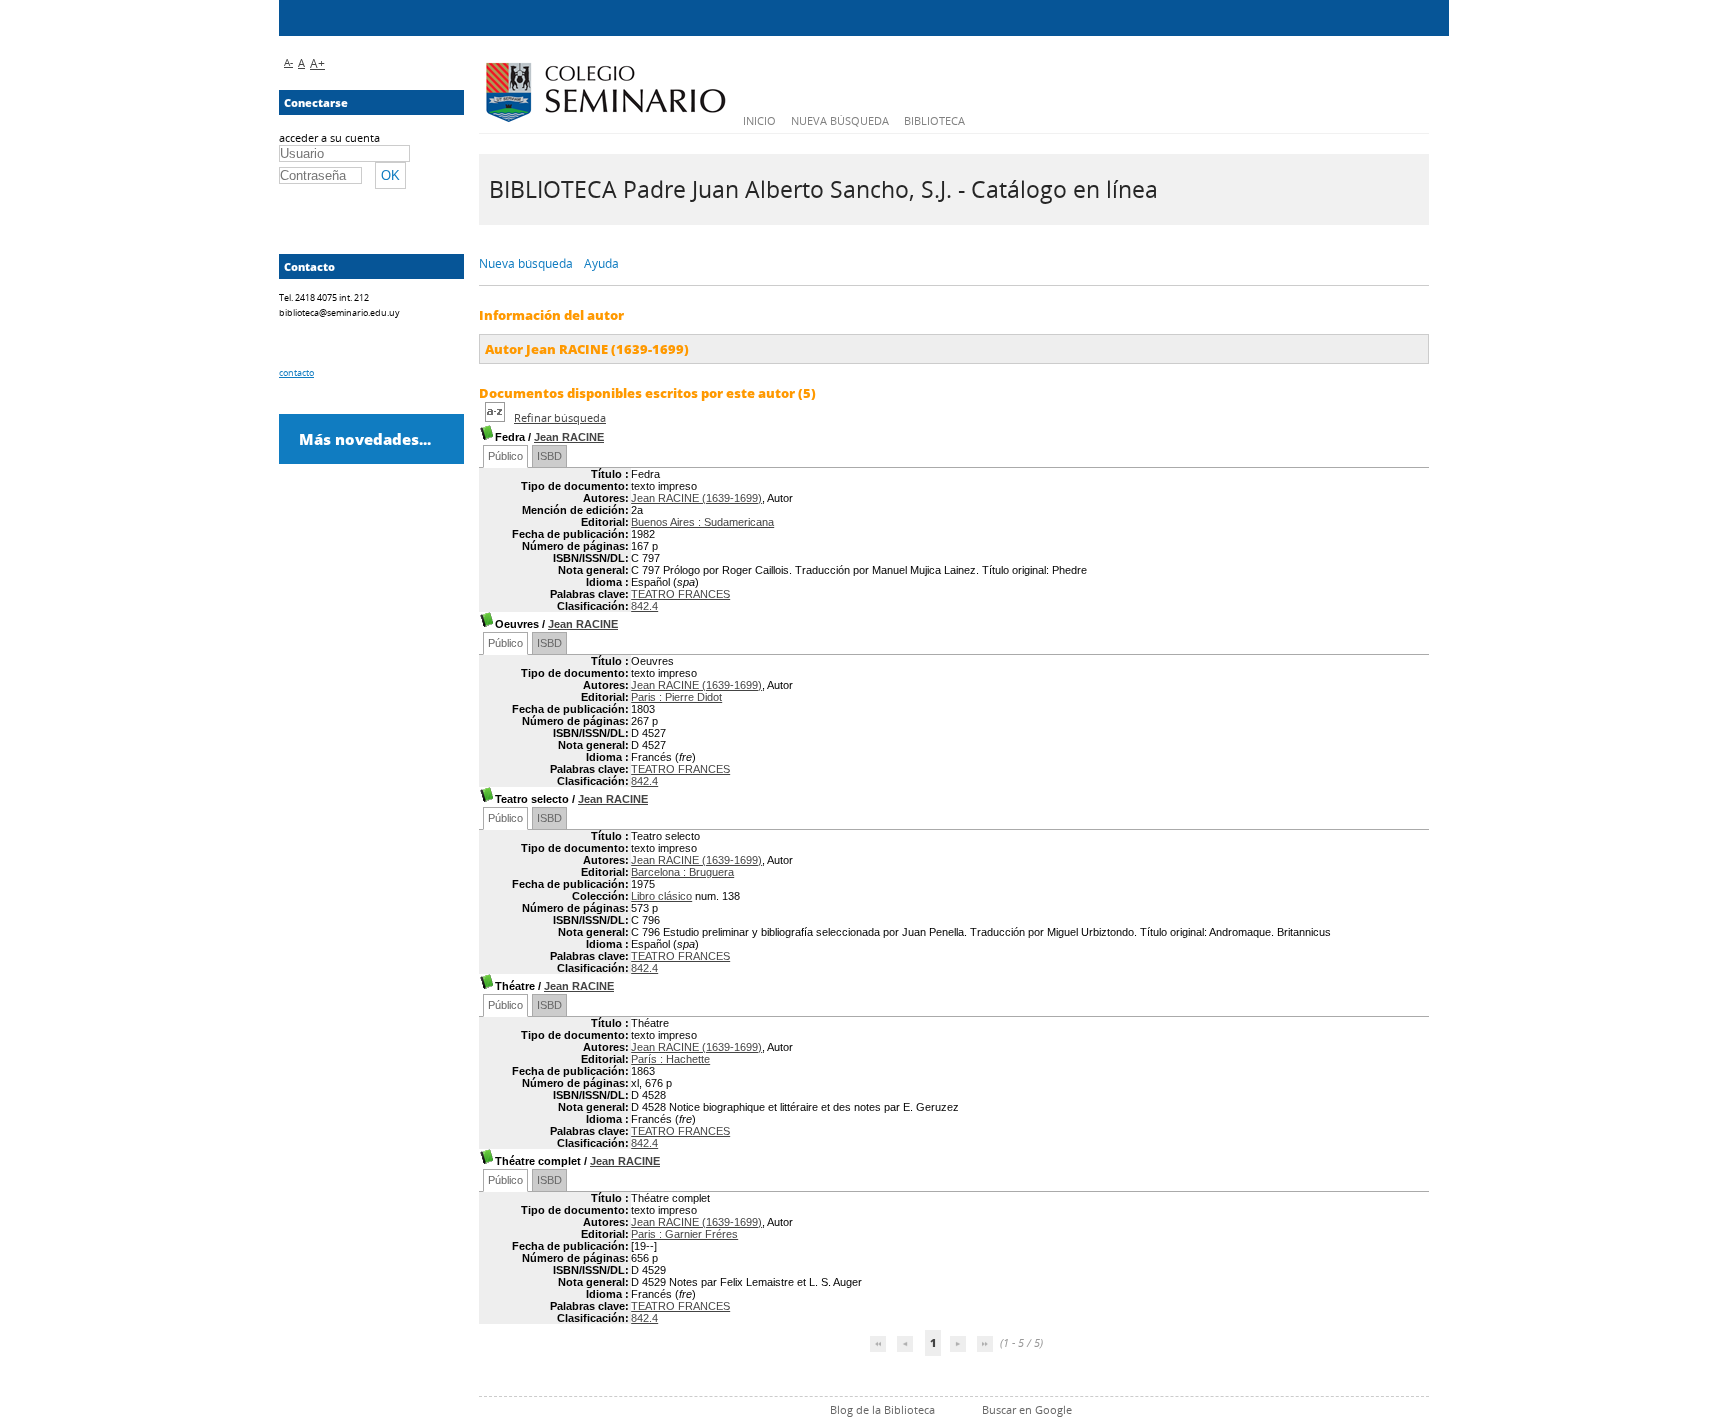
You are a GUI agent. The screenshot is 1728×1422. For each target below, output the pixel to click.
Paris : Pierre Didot (676, 697)
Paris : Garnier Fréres (684, 1234)
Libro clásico (661, 896)
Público (505, 456)
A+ (317, 63)
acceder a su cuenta (329, 137)
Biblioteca (934, 120)
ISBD (549, 456)
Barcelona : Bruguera (682, 872)
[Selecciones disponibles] (496, 417)
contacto (296, 372)
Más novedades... (365, 439)
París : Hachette (670, 1059)
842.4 (644, 606)
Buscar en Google (1027, 1409)
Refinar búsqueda (560, 417)
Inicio (759, 120)
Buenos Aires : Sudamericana (702, 522)
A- (288, 62)
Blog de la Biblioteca (882, 1409)
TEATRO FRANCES (680, 594)
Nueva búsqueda (840, 120)
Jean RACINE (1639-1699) (696, 498)
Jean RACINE (569, 437)
